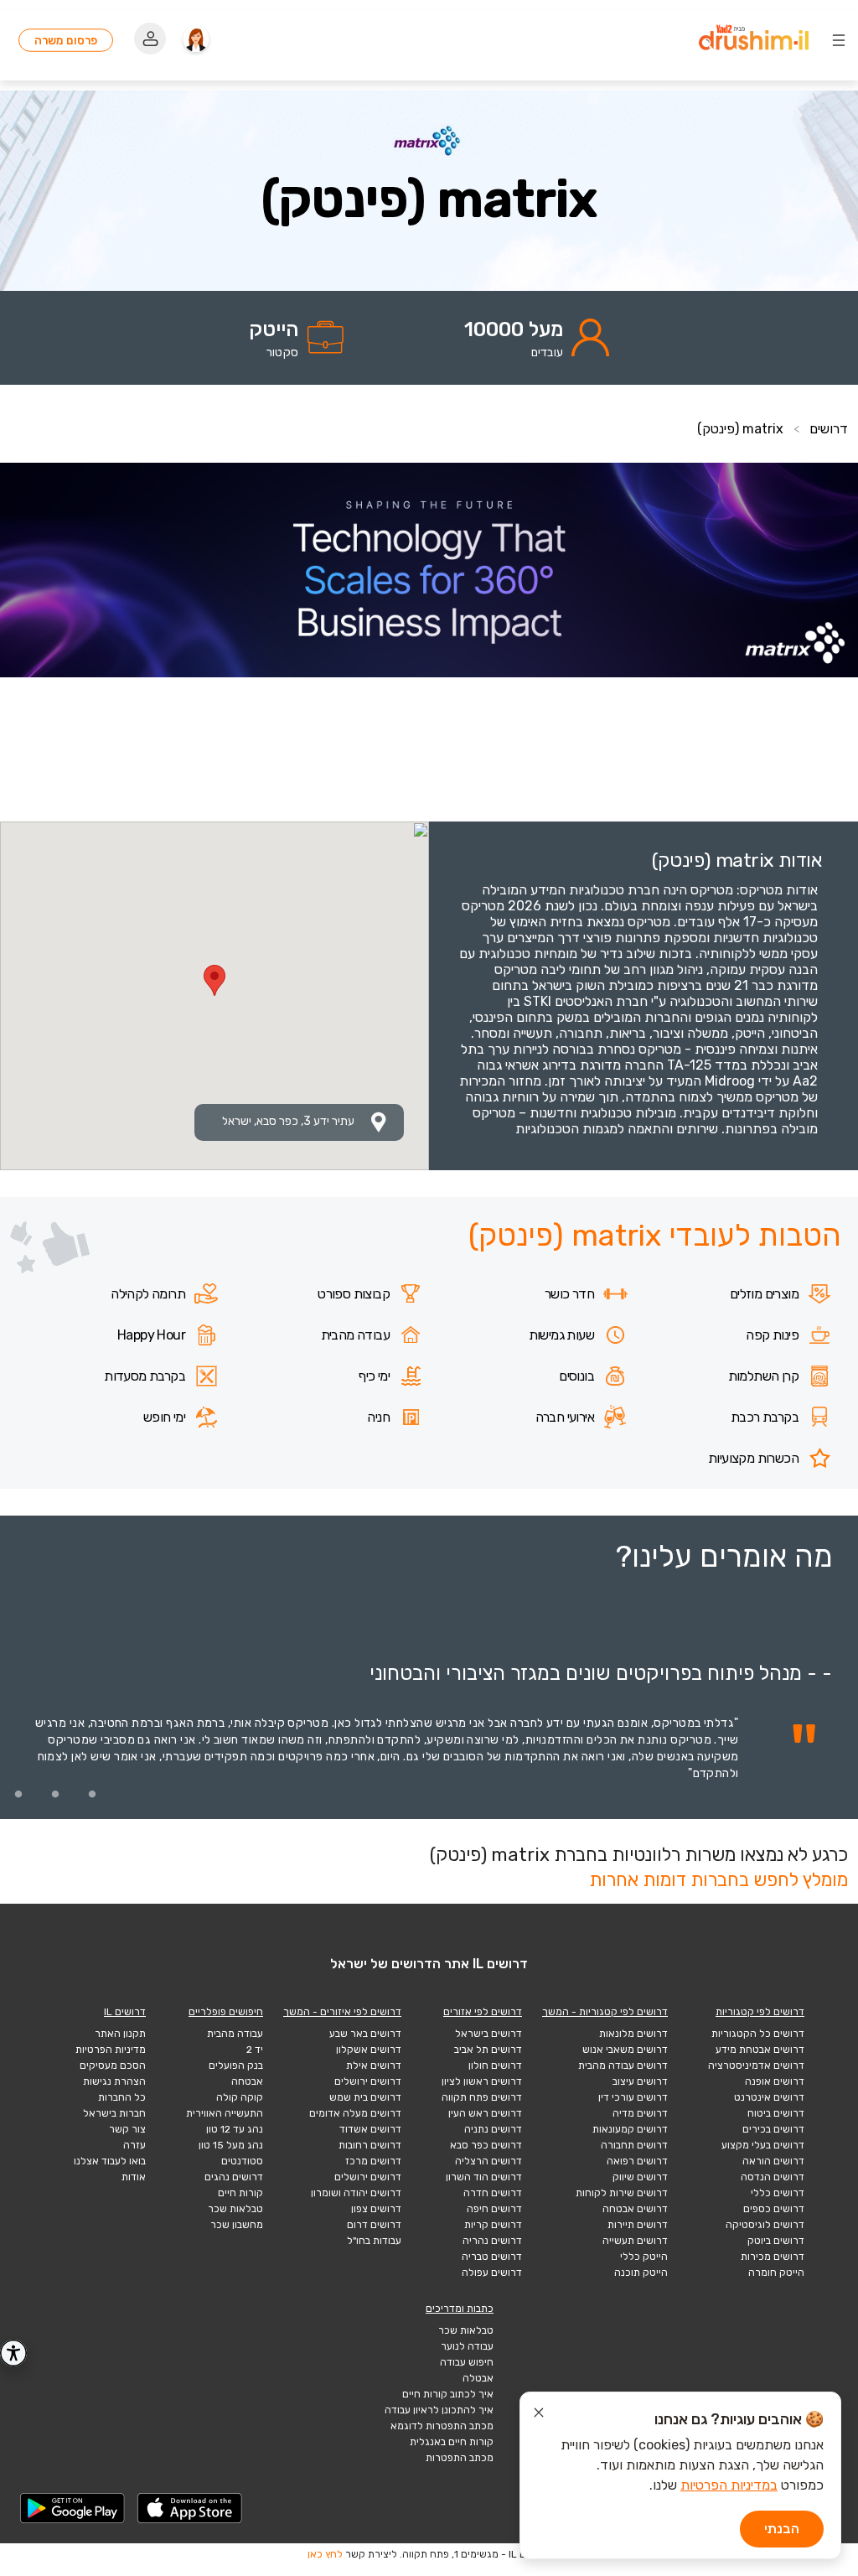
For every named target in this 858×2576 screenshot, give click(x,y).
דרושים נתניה (493, 2129)
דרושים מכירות (773, 2257)
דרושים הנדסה (773, 2177)
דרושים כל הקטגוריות (758, 2034)
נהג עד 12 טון (235, 2129)
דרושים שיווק (640, 2177)
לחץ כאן (325, 2554)
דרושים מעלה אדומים (355, 2113)
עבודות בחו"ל (374, 2241)
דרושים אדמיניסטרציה (756, 2065)
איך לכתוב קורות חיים (448, 2394)
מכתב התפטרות (460, 2458)
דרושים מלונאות (633, 2034)
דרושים (829, 429)
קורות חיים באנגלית (452, 2442)
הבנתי (782, 2529)
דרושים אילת (374, 2065)
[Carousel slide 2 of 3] (55, 1794)
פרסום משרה (66, 40)
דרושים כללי (778, 2193)
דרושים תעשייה (635, 2241)
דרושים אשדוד (370, 2129)
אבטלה (478, 2378)
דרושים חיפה (494, 2209)
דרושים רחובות (370, 2145)
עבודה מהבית (235, 2034)
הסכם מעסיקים (113, 2065)
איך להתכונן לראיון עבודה (439, 2410)
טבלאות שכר (235, 2209)
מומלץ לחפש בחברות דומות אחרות (718, 1880)
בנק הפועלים (236, 2065)
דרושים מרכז (373, 2161)
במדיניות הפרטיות (729, 2485)
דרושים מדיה (640, 2113)
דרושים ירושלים (368, 2081)
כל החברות (122, 2097)
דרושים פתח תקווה (482, 2097)
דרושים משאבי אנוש (625, 2050)
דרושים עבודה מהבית (623, 2065)
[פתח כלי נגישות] (13, 2353)
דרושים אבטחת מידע (760, 2050)
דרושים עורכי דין (633, 2097)
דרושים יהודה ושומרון (356, 2193)
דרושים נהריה (492, 2241)
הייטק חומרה (776, 2273)
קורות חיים (240, 2193)
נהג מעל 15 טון (231, 2145)
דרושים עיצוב (640, 2081)
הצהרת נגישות (114, 2081)
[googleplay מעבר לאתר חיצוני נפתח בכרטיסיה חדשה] (73, 2508)
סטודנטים (242, 2161)
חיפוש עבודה (467, 2362)
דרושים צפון (376, 2209)
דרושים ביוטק (776, 2241)
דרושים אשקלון (369, 2050)
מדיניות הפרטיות (111, 2050)
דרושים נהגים (234, 2177)
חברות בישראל (114, 2113)
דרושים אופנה (775, 2081)
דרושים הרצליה (488, 2161)
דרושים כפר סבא (486, 2145)
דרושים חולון (495, 2065)
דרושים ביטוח (776, 2113)
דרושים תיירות (638, 2225)
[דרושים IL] (754, 40)
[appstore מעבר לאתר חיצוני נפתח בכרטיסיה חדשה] (190, 2508)
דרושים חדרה (493, 2193)
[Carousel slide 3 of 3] (18, 1794)
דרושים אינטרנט (769, 2097)
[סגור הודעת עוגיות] (539, 2415)
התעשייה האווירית (225, 2113)
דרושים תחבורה (634, 2145)
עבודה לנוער (467, 2346)
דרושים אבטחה (635, 2209)
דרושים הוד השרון (484, 2177)
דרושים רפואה (637, 2161)
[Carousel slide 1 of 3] (92, 1794)
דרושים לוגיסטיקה (765, 2225)
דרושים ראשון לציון (482, 2081)
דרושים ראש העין (485, 2113)
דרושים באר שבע (365, 2034)
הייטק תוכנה (641, 2273)
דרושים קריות (493, 2225)
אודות (134, 2177)
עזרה (134, 2145)
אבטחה (247, 2081)
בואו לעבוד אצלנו (110, 2161)
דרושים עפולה (492, 2273)
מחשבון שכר (237, 2225)
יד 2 (255, 2050)
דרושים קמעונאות (630, 2129)
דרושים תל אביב (488, 2050)
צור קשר (127, 2129)
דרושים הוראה (773, 2161)
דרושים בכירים (773, 2129)
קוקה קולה (240, 2097)
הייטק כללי (644, 2257)
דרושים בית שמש (365, 2097)
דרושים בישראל (488, 2034)
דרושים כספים (774, 2209)
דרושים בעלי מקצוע (763, 2145)
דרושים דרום (374, 2225)
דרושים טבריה (492, 2257)
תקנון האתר (120, 2034)
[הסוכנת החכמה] (196, 40)
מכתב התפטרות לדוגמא (442, 2426)
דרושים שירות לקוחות (622, 2193)
